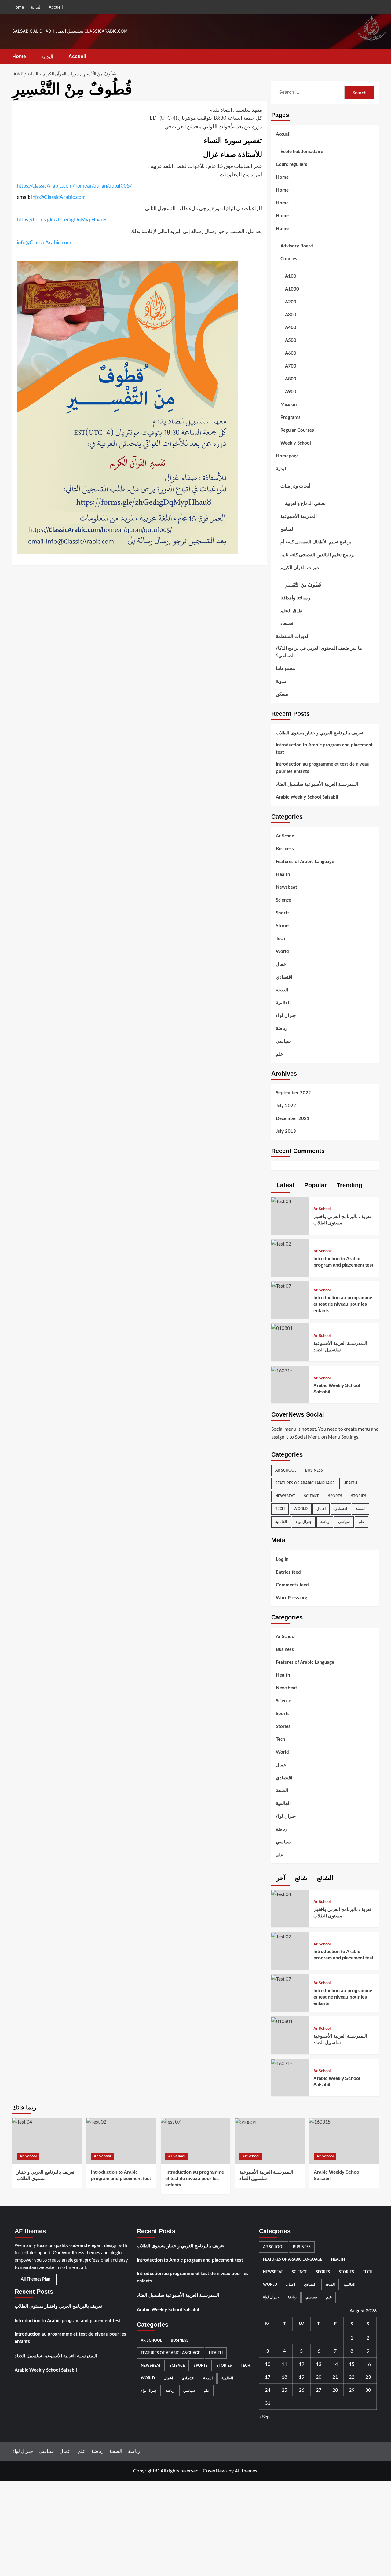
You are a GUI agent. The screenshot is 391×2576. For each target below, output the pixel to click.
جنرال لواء (286, 1016)
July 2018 (286, 1131)
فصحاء (287, 624)
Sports (283, 913)
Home (18, 7)
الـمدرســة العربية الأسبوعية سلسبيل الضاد (317, 784)
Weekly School (296, 443)
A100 (291, 276)
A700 (291, 366)
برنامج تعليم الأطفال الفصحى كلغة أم (316, 542)
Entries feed (288, 1572)
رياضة (281, 1028)
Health (283, 875)
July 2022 (286, 1106)
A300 (291, 315)
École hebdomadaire (302, 152)
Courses (289, 259)
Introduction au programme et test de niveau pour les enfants (323, 768)
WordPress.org (292, 1598)
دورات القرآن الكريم (300, 568)
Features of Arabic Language (305, 862)
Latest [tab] (285, 1185)
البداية (36, 7)
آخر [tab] (280, 1878)
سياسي (283, 1041)
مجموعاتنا (285, 669)
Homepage (287, 456)
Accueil (56, 7)
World (282, 951)
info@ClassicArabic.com (58, 197)
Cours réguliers (292, 165)
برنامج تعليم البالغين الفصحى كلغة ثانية (318, 555)
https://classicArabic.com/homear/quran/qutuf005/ (74, 186)
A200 (291, 302)
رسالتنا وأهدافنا (295, 598)
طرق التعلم (291, 611)
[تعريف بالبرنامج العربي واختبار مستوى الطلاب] (281, 1200)
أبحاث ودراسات (295, 486)
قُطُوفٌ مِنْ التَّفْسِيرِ (303, 585)
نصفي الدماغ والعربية (305, 504)
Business (285, 849)
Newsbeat (287, 887)
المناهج (287, 529)
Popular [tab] (315, 1185)
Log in (282, 1559)
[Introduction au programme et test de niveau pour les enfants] (281, 1285)
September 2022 (293, 1093)
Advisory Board (297, 246)
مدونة (281, 681)
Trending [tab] (349, 1185)
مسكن (282, 694)
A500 (291, 340)
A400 (291, 328)
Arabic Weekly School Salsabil (307, 797)
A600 (291, 353)
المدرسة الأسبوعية (299, 516)
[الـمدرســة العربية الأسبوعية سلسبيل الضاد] (282, 1327)
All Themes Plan (36, 2279)
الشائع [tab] (324, 1878)
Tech (280, 939)
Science (283, 900)
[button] (375, 57)
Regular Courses (297, 430)
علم (280, 1054)
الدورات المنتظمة (293, 637)
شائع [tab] (300, 1878)
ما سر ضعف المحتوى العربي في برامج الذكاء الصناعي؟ (319, 652)
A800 (291, 379)
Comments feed (292, 1585)
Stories (283, 926)
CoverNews (215, 2470)
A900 (291, 392)
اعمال (282, 964)
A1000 (292, 289)
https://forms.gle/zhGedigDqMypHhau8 (62, 220)
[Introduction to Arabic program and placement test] (281, 1243)
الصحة (282, 990)
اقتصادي (284, 977)
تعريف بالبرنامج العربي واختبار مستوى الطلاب (320, 733)
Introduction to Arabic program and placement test (324, 749)
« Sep (264, 2416)
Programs (291, 417)
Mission (289, 405)
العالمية (283, 1003)
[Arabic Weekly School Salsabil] (282, 1370)
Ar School (286, 836)
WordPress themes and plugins (93, 2252)
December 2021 (293, 1119)
